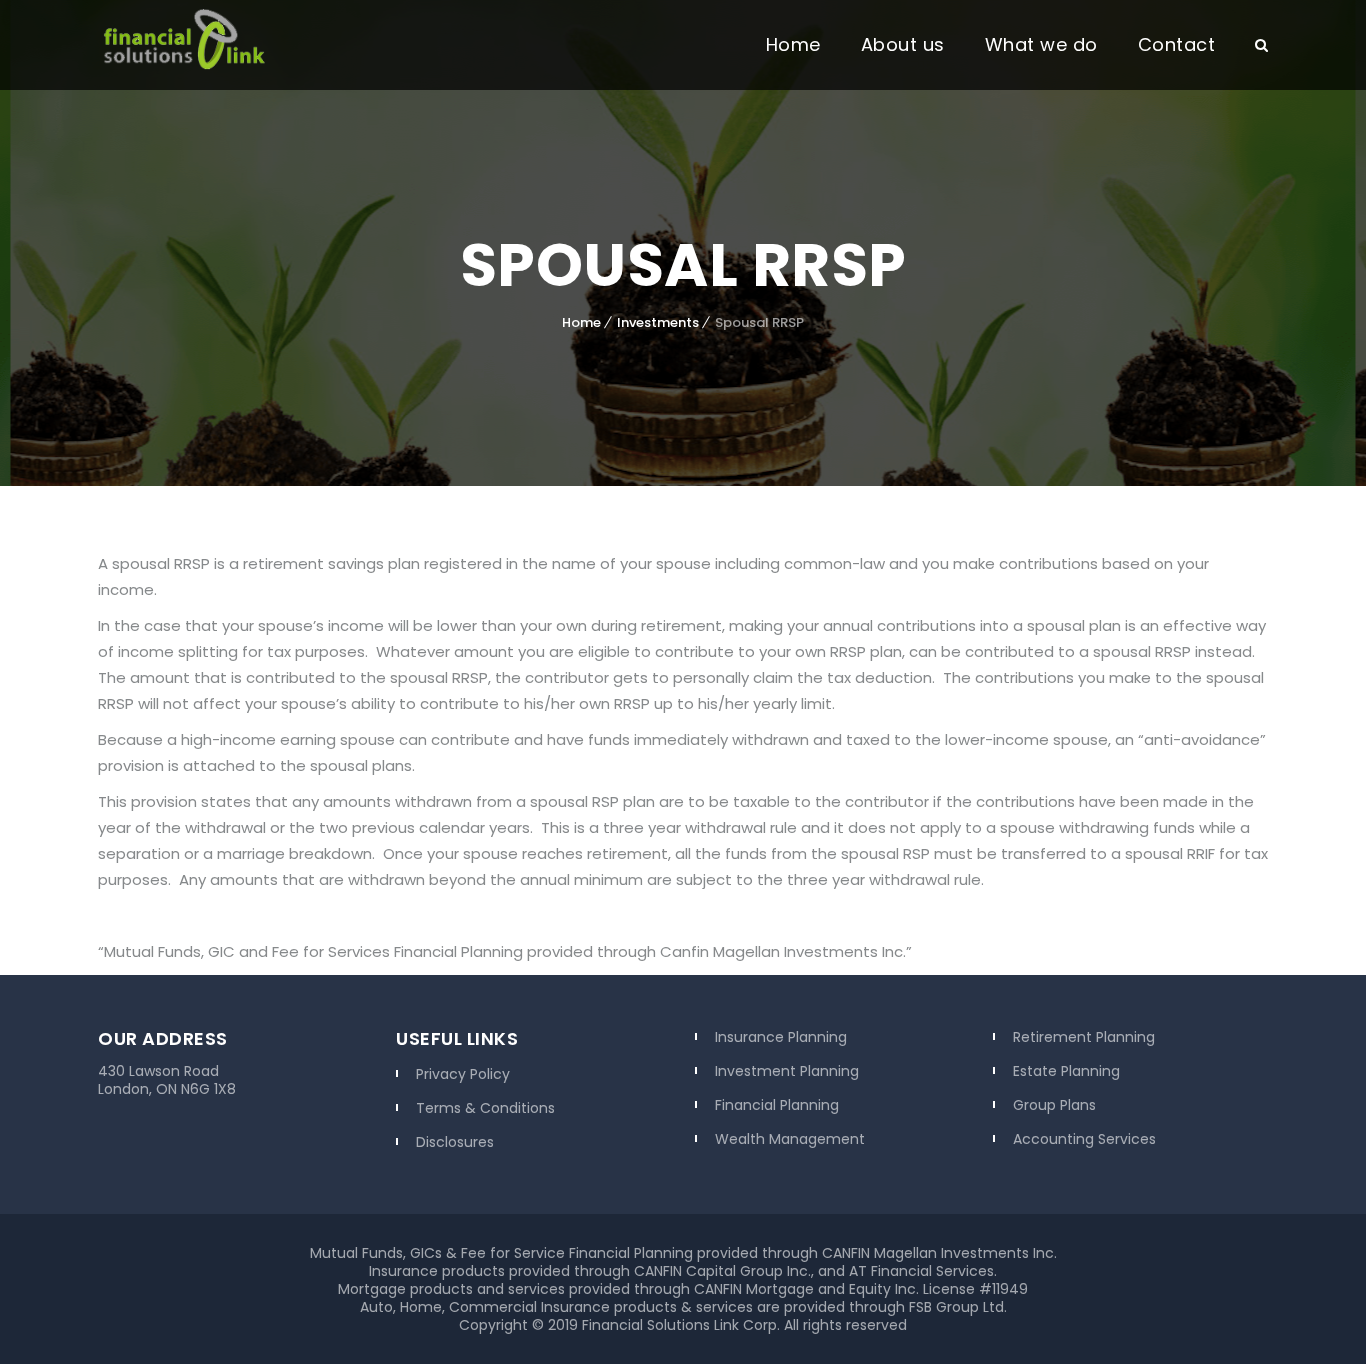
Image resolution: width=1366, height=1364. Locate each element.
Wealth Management (790, 1139)
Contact (1177, 44)
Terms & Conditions (485, 1108)
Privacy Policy (463, 1074)
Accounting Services (1084, 1139)
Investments (658, 322)
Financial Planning (777, 1105)
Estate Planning (1066, 1071)
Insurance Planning (781, 1037)
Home (793, 44)
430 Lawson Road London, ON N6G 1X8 (167, 1080)
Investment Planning (787, 1071)
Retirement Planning (1084, 1037)
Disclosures (455, 1142)
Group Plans (1054, 1105)
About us (903, 44)
